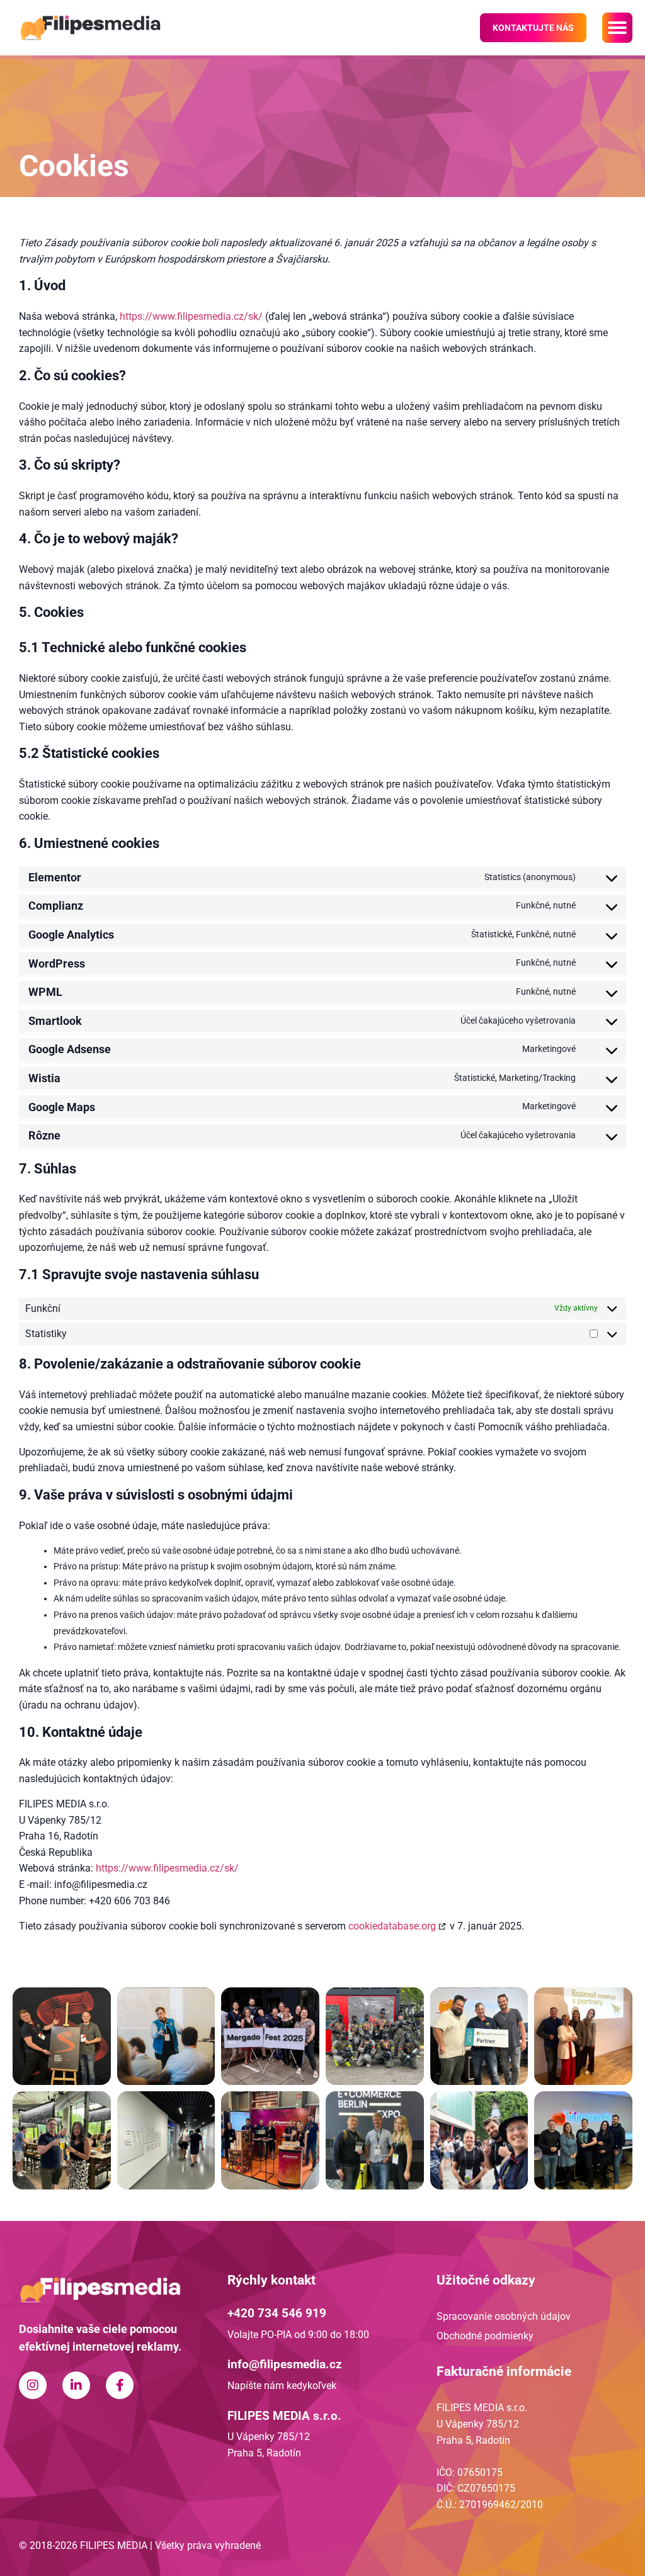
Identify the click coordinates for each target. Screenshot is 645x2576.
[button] (617, 28)
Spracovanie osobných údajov (504, 2316)
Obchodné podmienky (485, 2336)
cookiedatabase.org (392, 1926)
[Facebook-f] (120, 2385)
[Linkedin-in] (76, 2385)
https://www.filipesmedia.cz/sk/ (191, 316)
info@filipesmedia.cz (285, 2364)
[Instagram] (33, 2385)
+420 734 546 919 (277, 2313)
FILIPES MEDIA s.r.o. (284, 2416)
